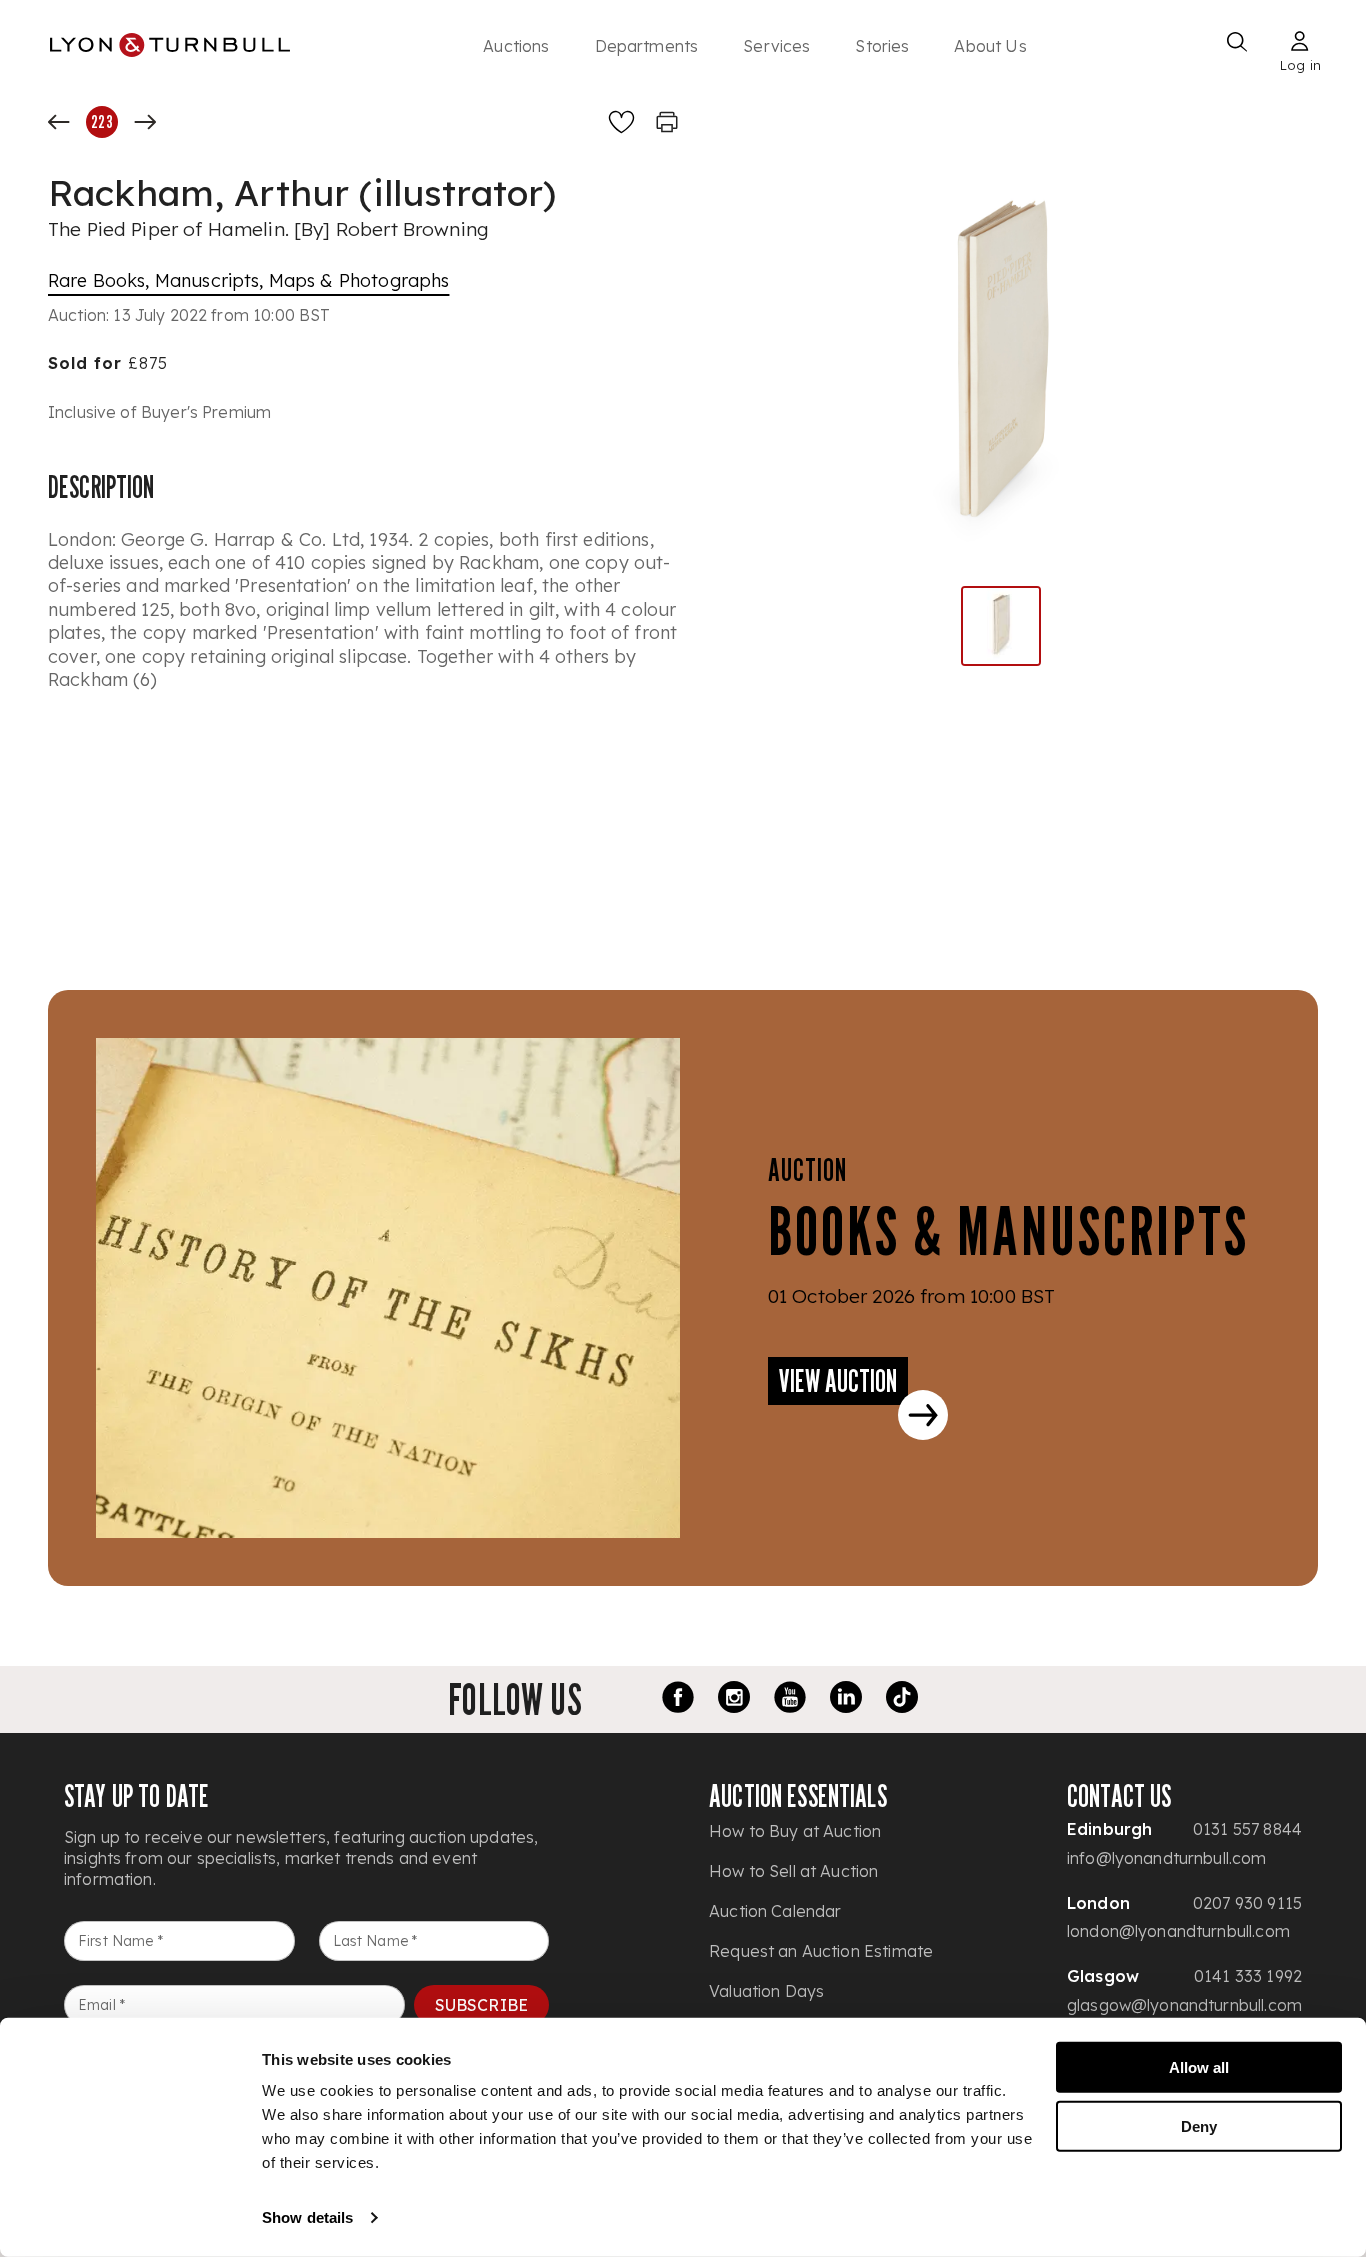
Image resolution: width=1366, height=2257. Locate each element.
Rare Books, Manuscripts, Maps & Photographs (248, 280)
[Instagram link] (734, 1700)
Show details (307, 2217)
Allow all (1199, 2067)
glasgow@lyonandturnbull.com (1184, 2005)
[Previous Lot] (59, 122)
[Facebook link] (678, 1700)
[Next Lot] (145, 122)
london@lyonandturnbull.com (1178, 1931)
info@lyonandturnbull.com (1167, 1858)
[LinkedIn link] (846, 1700)
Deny (1199, 2125)
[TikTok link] (902, 1700)
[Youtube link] (790, 1700)
